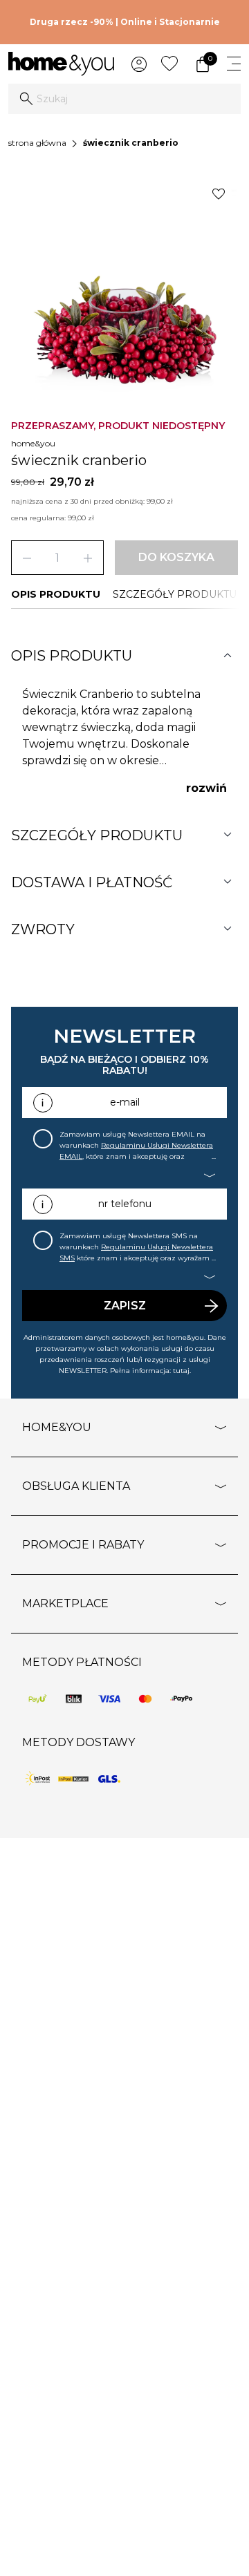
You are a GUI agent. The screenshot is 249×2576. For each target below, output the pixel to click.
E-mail (125, 1102)
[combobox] (124, 99)
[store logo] (61, 64)
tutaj (181, 1371)
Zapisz (125, 1306)
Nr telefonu (125, 1204)
